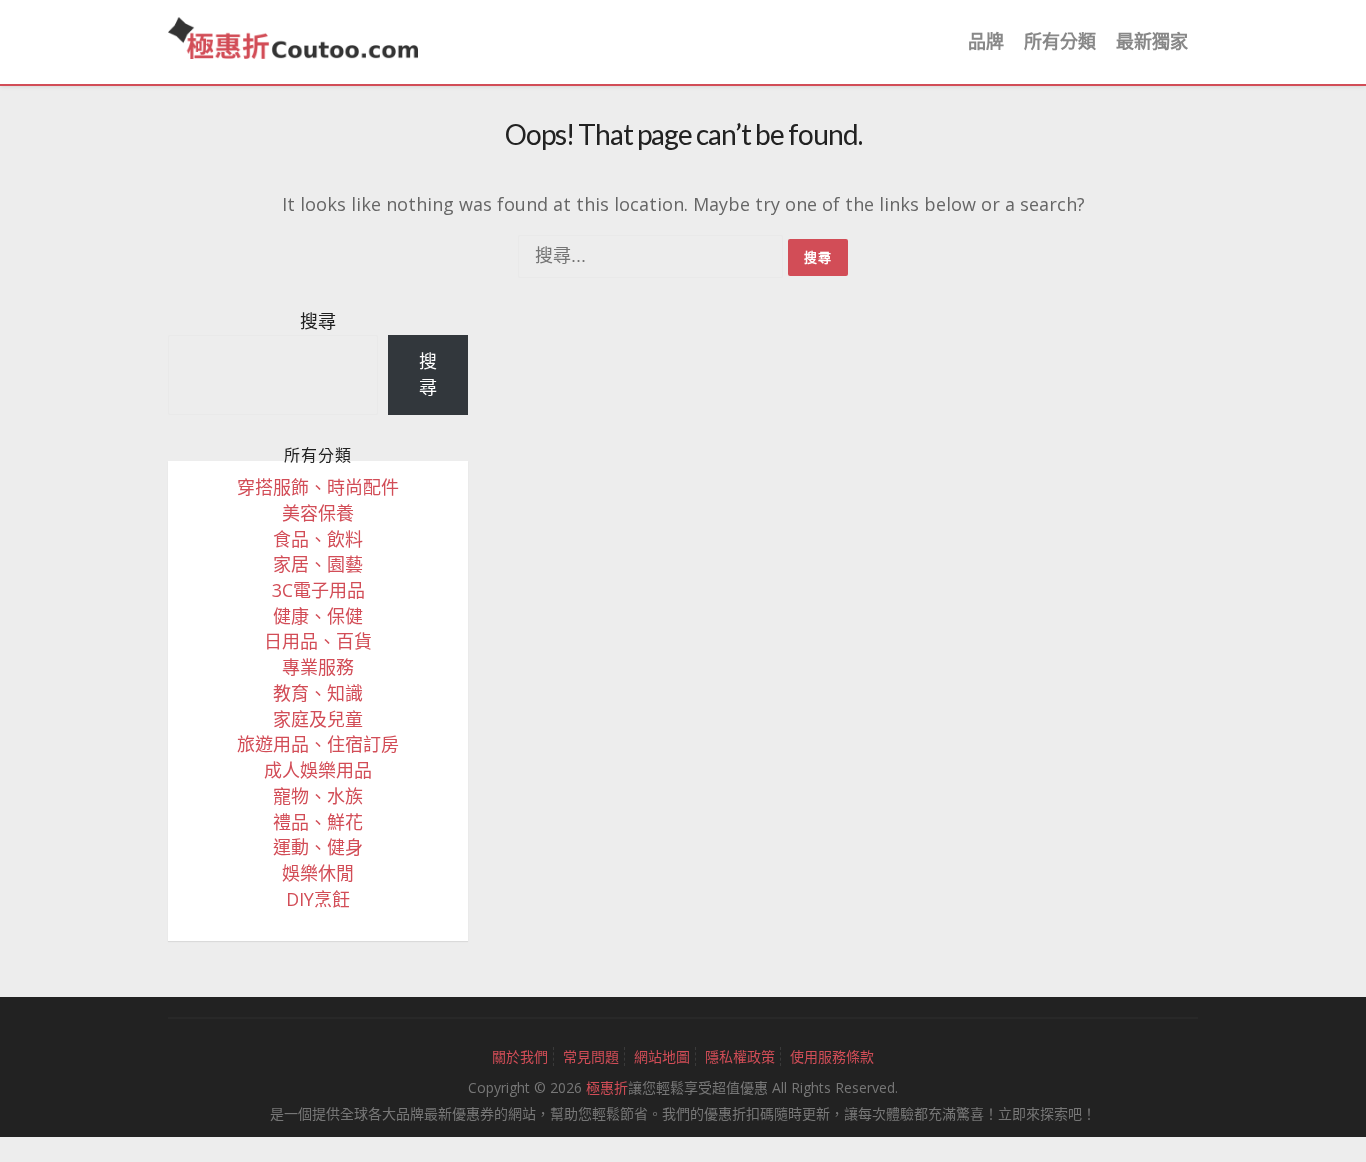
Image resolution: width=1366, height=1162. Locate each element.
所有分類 (1060, 41)
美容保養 (318, 513)
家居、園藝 (318, 564)
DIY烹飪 (318, 899)
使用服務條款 (832, 1056)
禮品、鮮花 (318, 822)
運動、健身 (318, 847)
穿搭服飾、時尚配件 (318, 487)
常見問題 (591, 1056)
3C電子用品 (318, 590)
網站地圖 (662, 1056)
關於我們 (520, 1056)
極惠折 (607, 1087)
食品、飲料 (318, 539)
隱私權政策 (740, 1056)
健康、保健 (318, 616)
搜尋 (318, 321)
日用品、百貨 (318, 641)
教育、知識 (318, 693)
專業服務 (318, 667)
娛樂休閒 (318, 873)
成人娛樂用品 (318, 770)
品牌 (986, 41)
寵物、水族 (318, 796)
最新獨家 (1152, 41)
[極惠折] (293, 36)
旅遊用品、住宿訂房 (318, 744)
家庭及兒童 (318, 719)
